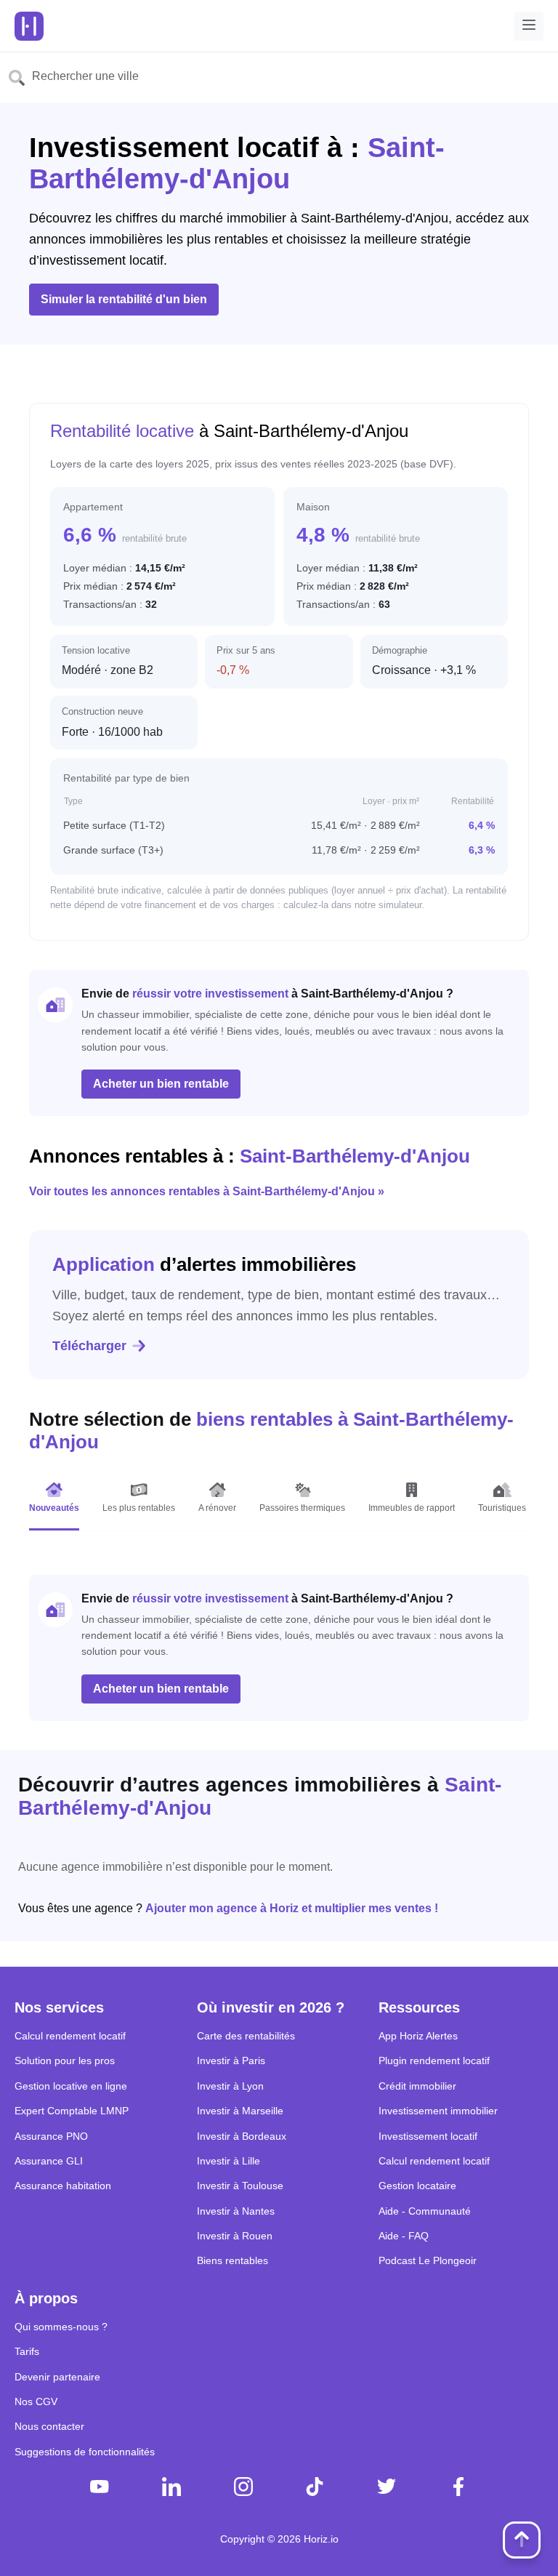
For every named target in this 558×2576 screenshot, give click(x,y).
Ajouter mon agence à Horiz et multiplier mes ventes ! (292, 1908)
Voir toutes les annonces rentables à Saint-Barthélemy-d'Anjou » (207, 1191)
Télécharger (89, 1346)
